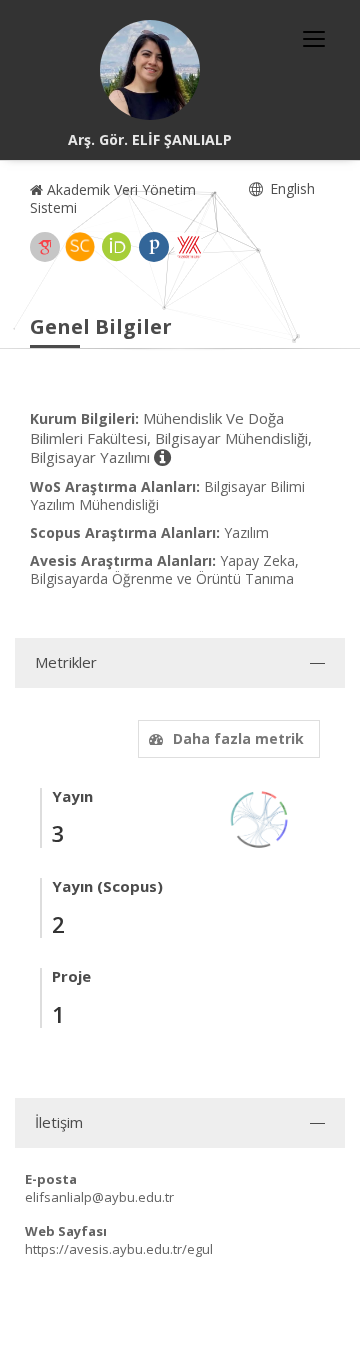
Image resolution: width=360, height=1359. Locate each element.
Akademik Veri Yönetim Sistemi (113, 198)
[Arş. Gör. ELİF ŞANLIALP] (150, 70)
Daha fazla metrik (238, 738)
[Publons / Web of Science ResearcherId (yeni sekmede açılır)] (154, 247)
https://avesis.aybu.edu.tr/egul (119, 1249)
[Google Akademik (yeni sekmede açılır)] (45, 247)
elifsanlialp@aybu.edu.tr (99, 1197)
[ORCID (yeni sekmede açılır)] (117, 247)
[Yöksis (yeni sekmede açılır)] (189, 247)
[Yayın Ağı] (260, 817)
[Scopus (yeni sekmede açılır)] (80, 247)
